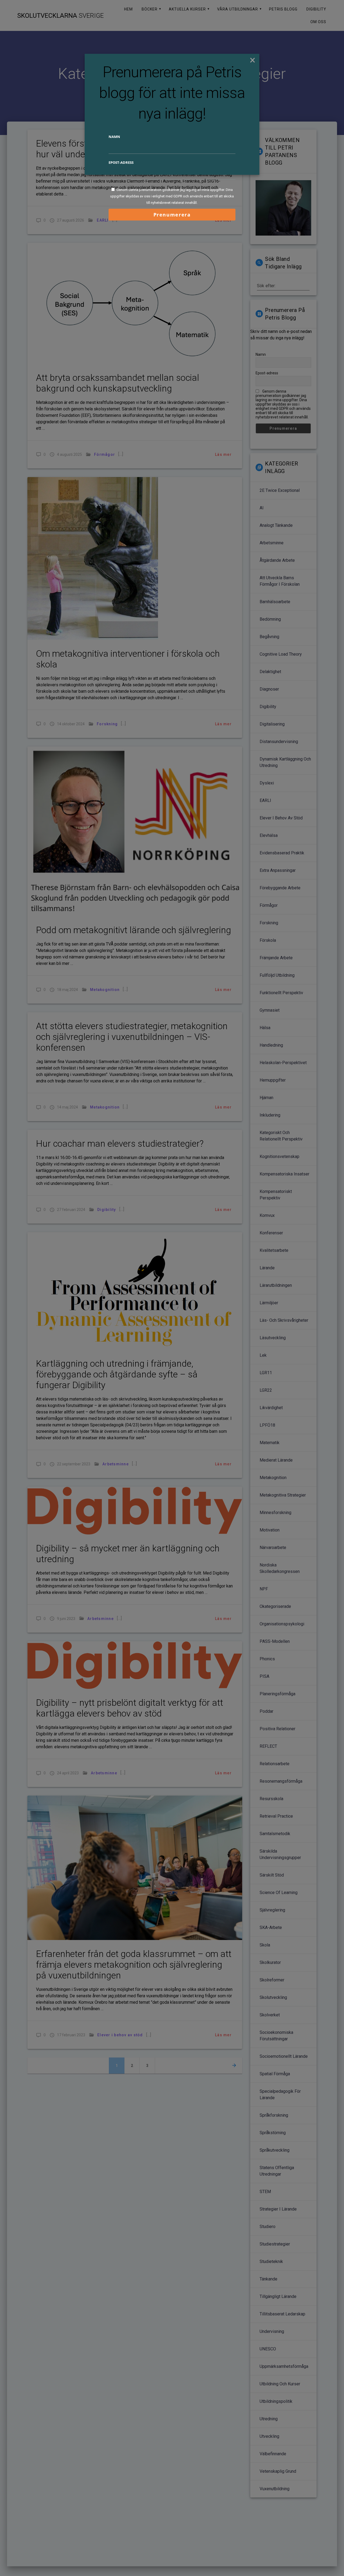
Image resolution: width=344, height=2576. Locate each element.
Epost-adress (121, 162)
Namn (114, 137)
